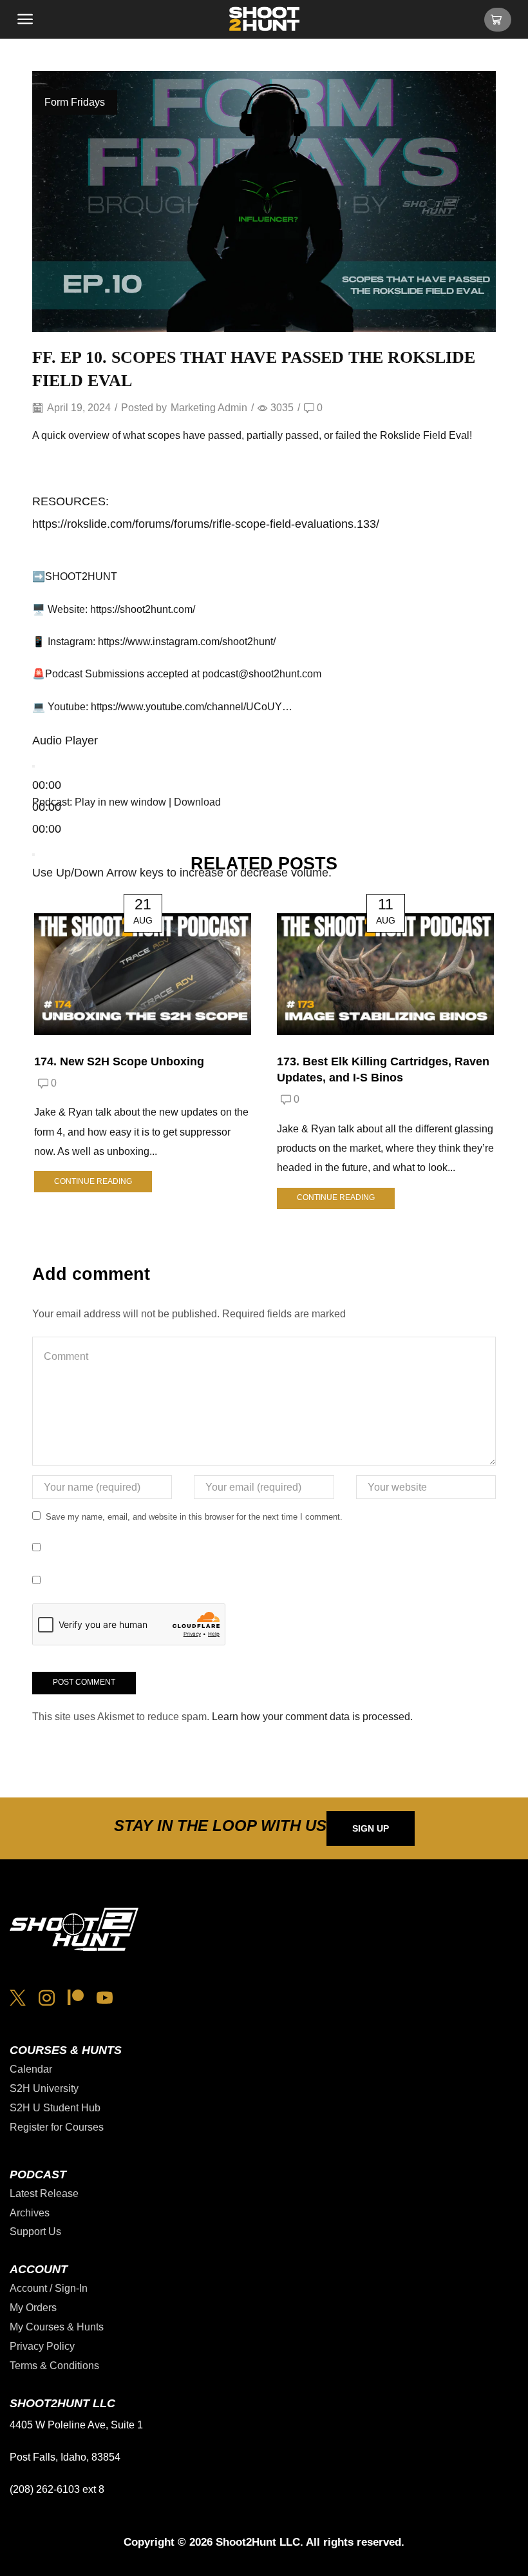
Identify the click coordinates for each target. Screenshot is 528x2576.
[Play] (33, 766)
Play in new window (120, 802)
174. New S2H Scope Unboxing (119, 1061)
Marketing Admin (209, 408)
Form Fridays (75, 102)
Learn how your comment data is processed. (312, 1717)
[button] (25, 19)
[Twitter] (18, 1998)
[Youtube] (105, 1998)
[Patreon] (76, 1998)
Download (197, 802)
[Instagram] (47, 1998)
